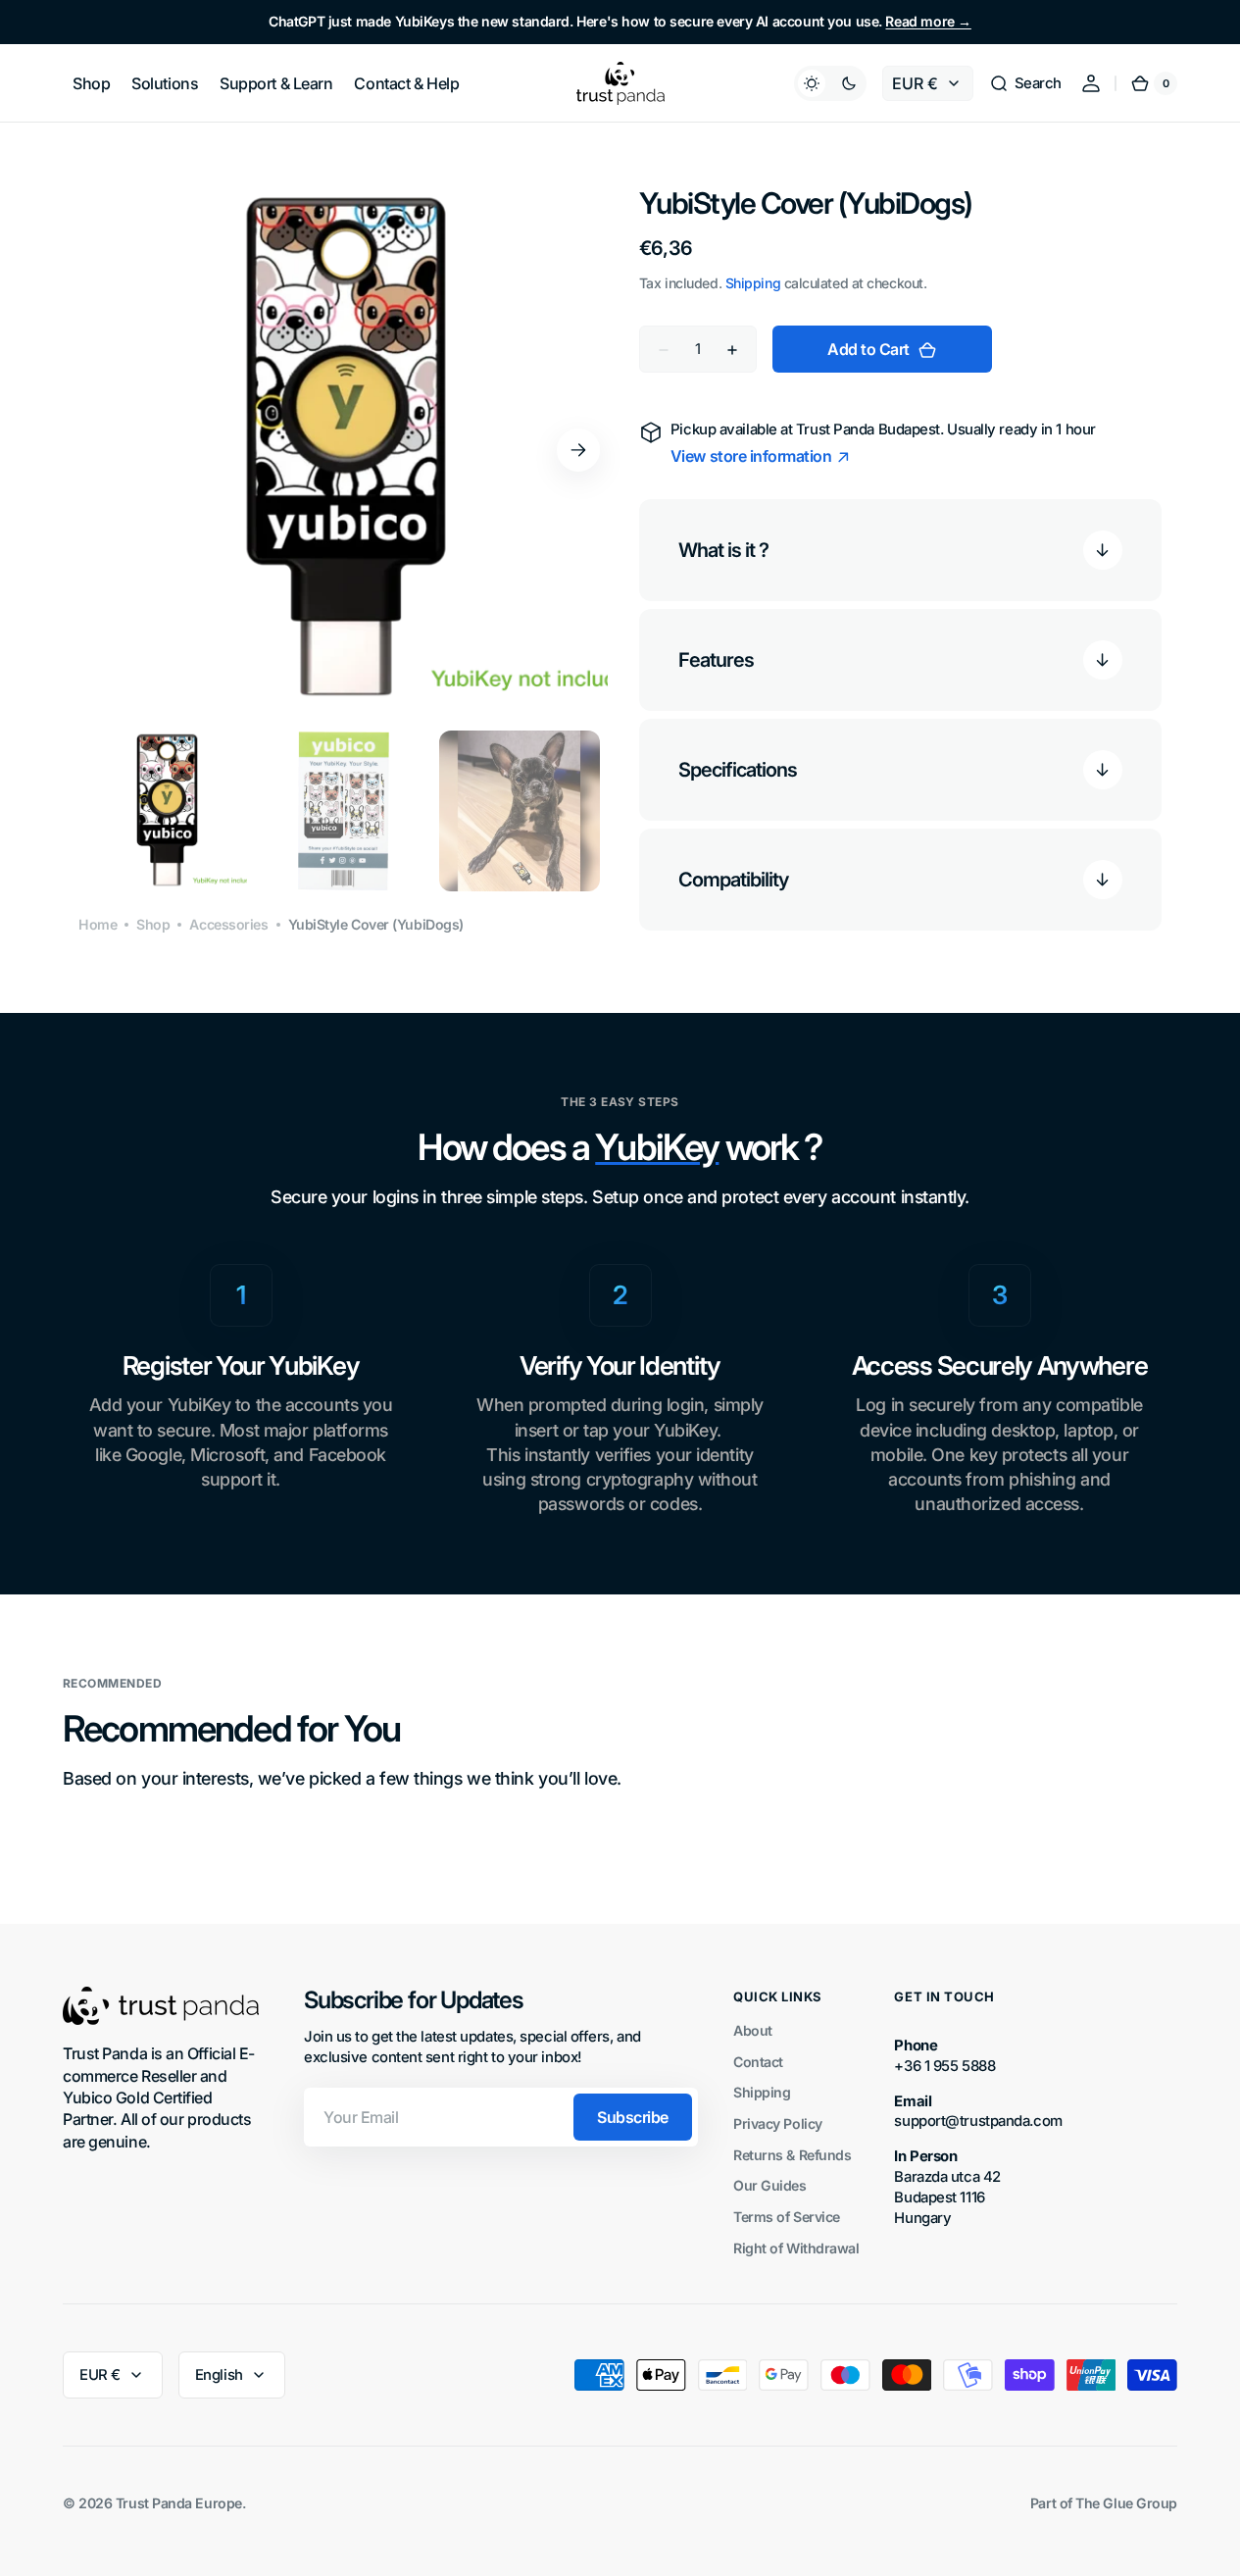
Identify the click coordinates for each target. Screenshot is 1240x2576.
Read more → (928, 21)
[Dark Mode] (830, 83)
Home (98, 924)
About (753, 2030)
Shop (153, 924)
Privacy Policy (778, 2123)
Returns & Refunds (792, 2155)
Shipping (753, 283)
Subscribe (633, 2117)
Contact (758, 2062)
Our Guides (770, 2185)
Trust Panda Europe (179, 2503)
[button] (1025, 83)
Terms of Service (787, 2217)
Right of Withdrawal (796, 2248)
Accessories (228, 924)
